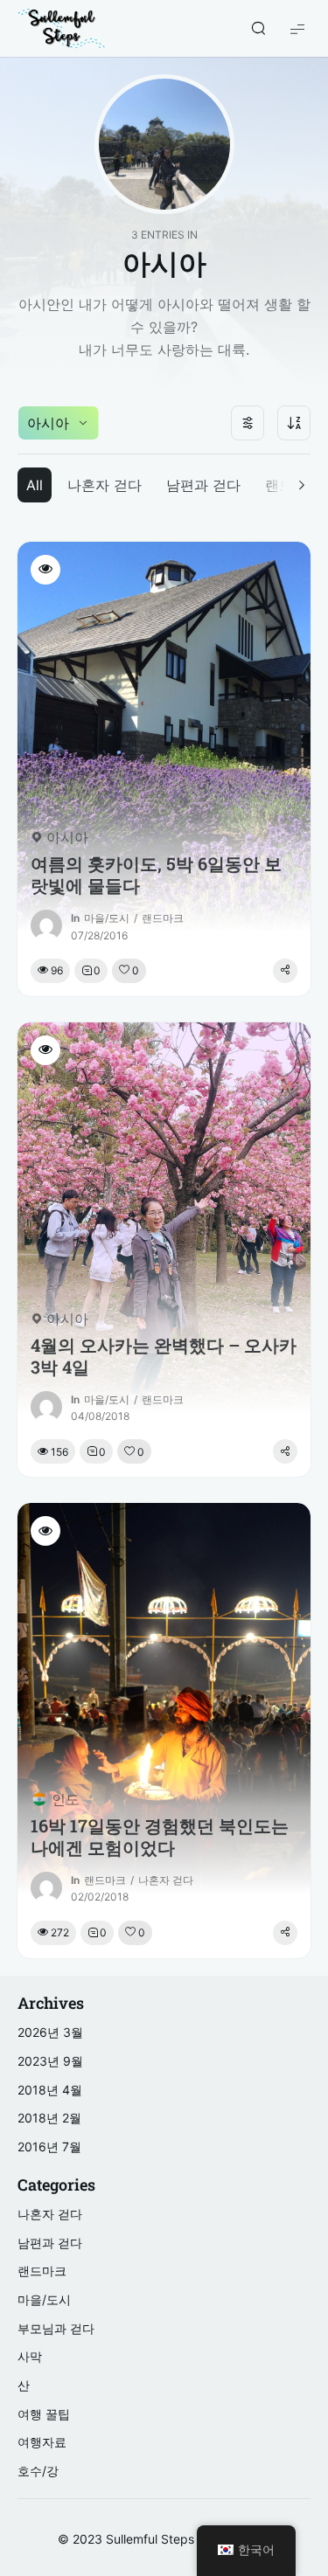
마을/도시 (107, 918)
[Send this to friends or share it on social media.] (285, 971)
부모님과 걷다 (56, 2328)
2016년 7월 (49, 2147)
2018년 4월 (50, 2090)
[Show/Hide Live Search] (258, 29)
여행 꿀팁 (44, 2414)
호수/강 (38, 2471)
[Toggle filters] (248, 423)
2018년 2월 (49, 2118)
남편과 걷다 (203, 485)
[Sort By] (294, 423)
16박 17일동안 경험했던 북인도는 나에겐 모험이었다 (160, 1837)
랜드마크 (163, 918)
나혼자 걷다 (105, 485)
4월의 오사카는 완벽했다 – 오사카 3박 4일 (164, 1356)
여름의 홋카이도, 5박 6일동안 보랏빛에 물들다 (156, 875)
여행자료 (42, 2442)
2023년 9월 (50, 2061)
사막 (30, 2356)
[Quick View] (45, 570)
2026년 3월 (50, 2032)
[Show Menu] (297, 28)
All (35, 485)
